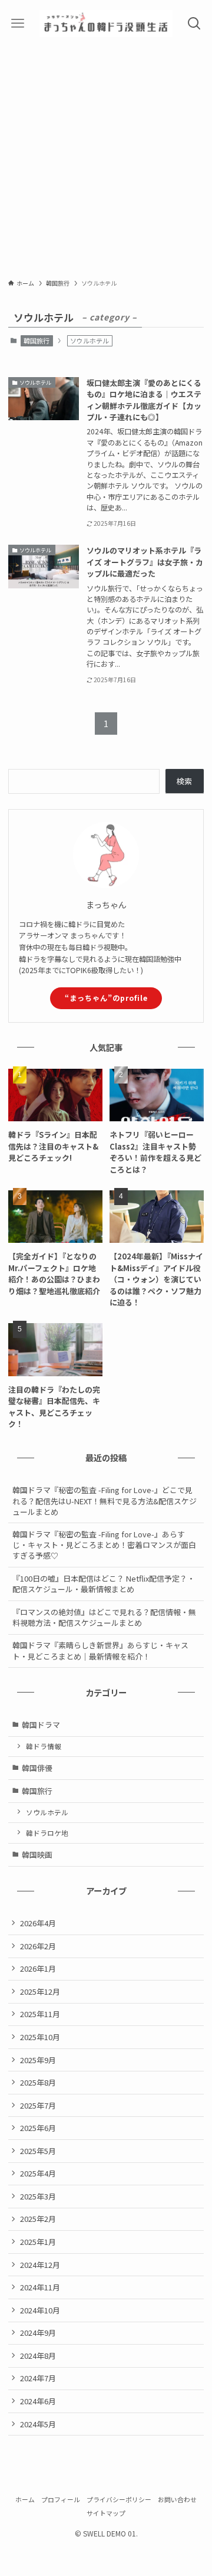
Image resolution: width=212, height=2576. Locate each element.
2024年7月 (38, 2378)
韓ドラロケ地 (47, 1833)
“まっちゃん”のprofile (106, 998)
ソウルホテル (47, 1812)
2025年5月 (38, 2151)
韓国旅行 (37, 341)
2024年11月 (40, 2287)
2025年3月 (38, 2196)
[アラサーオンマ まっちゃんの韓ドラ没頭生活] (106, 24)
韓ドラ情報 (44, 1746)
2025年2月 (38, 2219)
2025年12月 (40, 1991)
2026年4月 (38, 1923)
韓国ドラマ (41, 1725)
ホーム (25, 2499)
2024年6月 (38, 2401)
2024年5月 (38, 2424)
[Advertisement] (106, 159)
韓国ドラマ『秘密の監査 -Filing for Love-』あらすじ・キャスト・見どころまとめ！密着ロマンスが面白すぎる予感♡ (104, 1545)
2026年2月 (38, 1946)
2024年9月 (38, 2333)
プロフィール (61, 2499)
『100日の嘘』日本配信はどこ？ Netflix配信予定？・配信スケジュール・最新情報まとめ (104, 1584)
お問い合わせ (177, 2499)
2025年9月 (38, 2060)
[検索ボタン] (194, 24)
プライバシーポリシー (119, 2499)
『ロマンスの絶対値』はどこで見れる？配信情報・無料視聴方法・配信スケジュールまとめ (104, 1617)
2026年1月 (38, 1968)
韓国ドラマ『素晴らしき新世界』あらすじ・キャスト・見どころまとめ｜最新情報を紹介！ (100, 1650)
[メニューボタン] (18, 24)
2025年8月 (38, 2082)
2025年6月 (38, 2128)
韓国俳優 (37, 1768)
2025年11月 (40, 2014)
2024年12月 (40, 2265)
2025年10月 (40, 2037)
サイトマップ (106, 2513)
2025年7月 (38, 2105)
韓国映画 (37, 1855)
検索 (184, 781)
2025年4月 (38, 2173)
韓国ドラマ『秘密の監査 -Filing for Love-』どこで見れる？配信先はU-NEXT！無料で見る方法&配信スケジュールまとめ (105, 1500)
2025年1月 (38, 2242)
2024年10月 (40, 2310)
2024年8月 (38, 2356)
